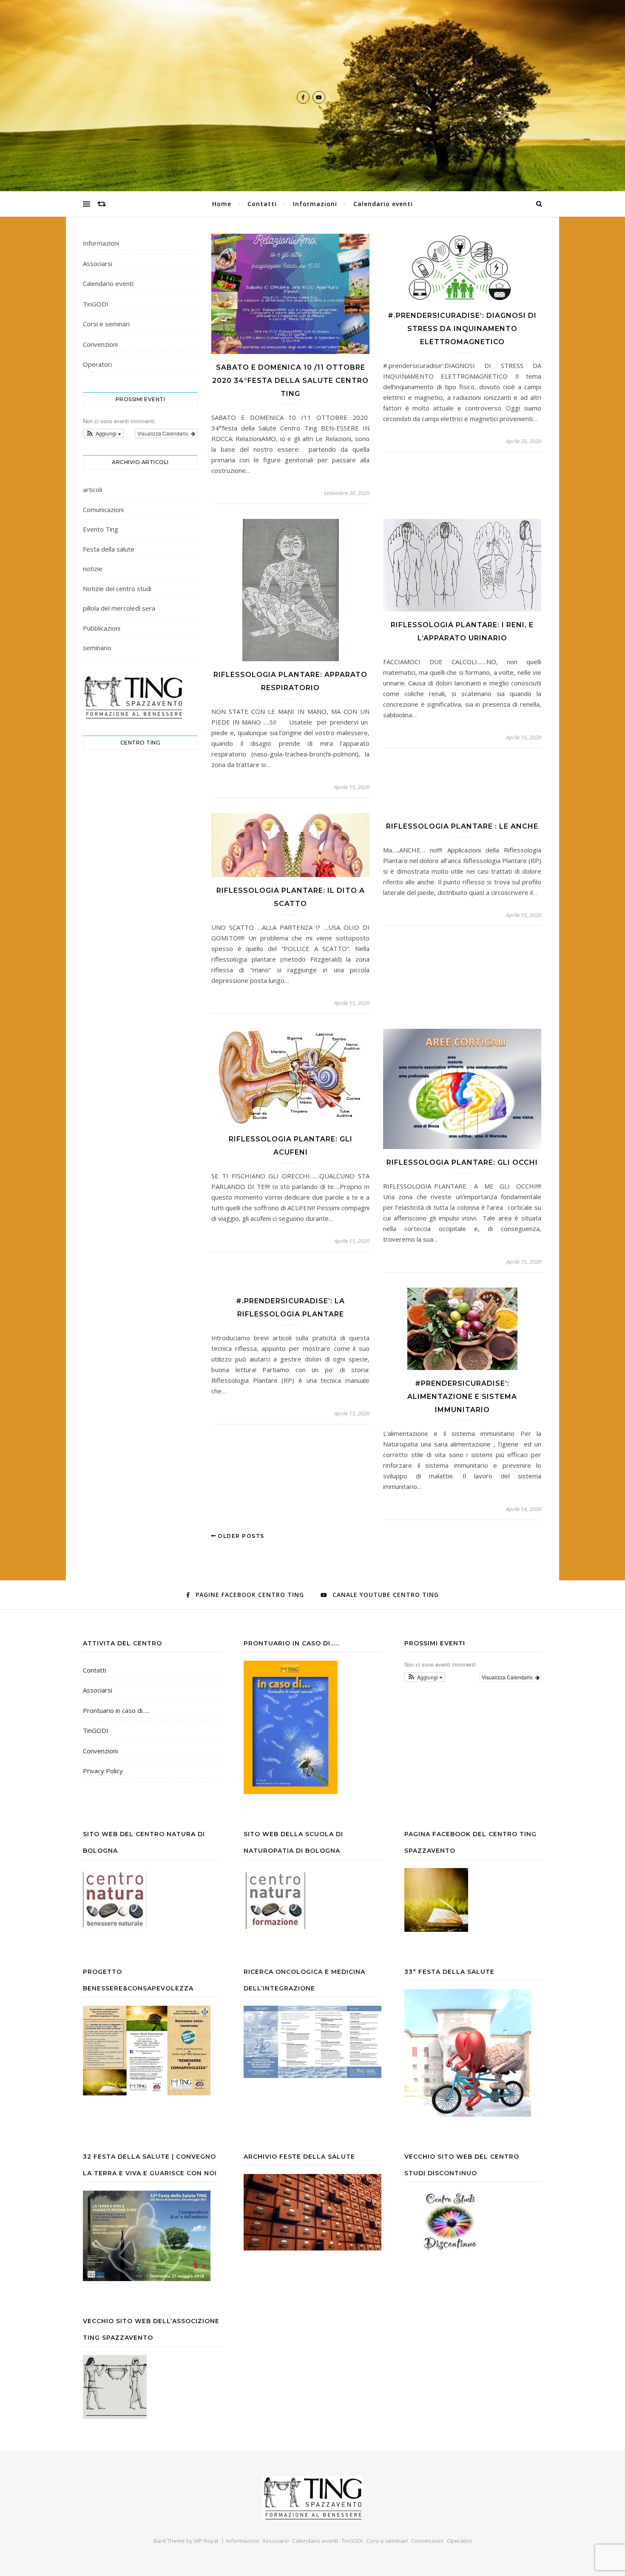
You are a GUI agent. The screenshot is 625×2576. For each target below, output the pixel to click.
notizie (93, 569)
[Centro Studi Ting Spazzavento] (312, 2498)
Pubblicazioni (102, 628)
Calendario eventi (383, 204)
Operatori (97, 364)
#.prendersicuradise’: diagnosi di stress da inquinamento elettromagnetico (462, 329)
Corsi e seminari (106, 324)
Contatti (262, 204)
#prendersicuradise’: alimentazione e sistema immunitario (462, 1397)
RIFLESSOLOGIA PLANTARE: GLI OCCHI (462, 1162)
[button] (103, 433)
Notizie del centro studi (117, 589)
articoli (92, 490)
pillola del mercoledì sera (119, 608)
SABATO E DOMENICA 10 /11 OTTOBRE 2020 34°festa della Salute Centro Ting (290, 381)
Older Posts (240, 1536)
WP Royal (206, 2541)
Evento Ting (101, 529)
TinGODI (96, 304)
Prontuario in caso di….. (116, 1710)
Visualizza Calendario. (164, 433)
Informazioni (315, 204)
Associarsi (98, 263)
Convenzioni (100, 344)
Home (222, 204)
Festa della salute (109, 549)
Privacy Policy (103, 1771)
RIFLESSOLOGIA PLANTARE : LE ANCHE (462, 826)
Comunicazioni (103, 510)
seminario (97, 648)
